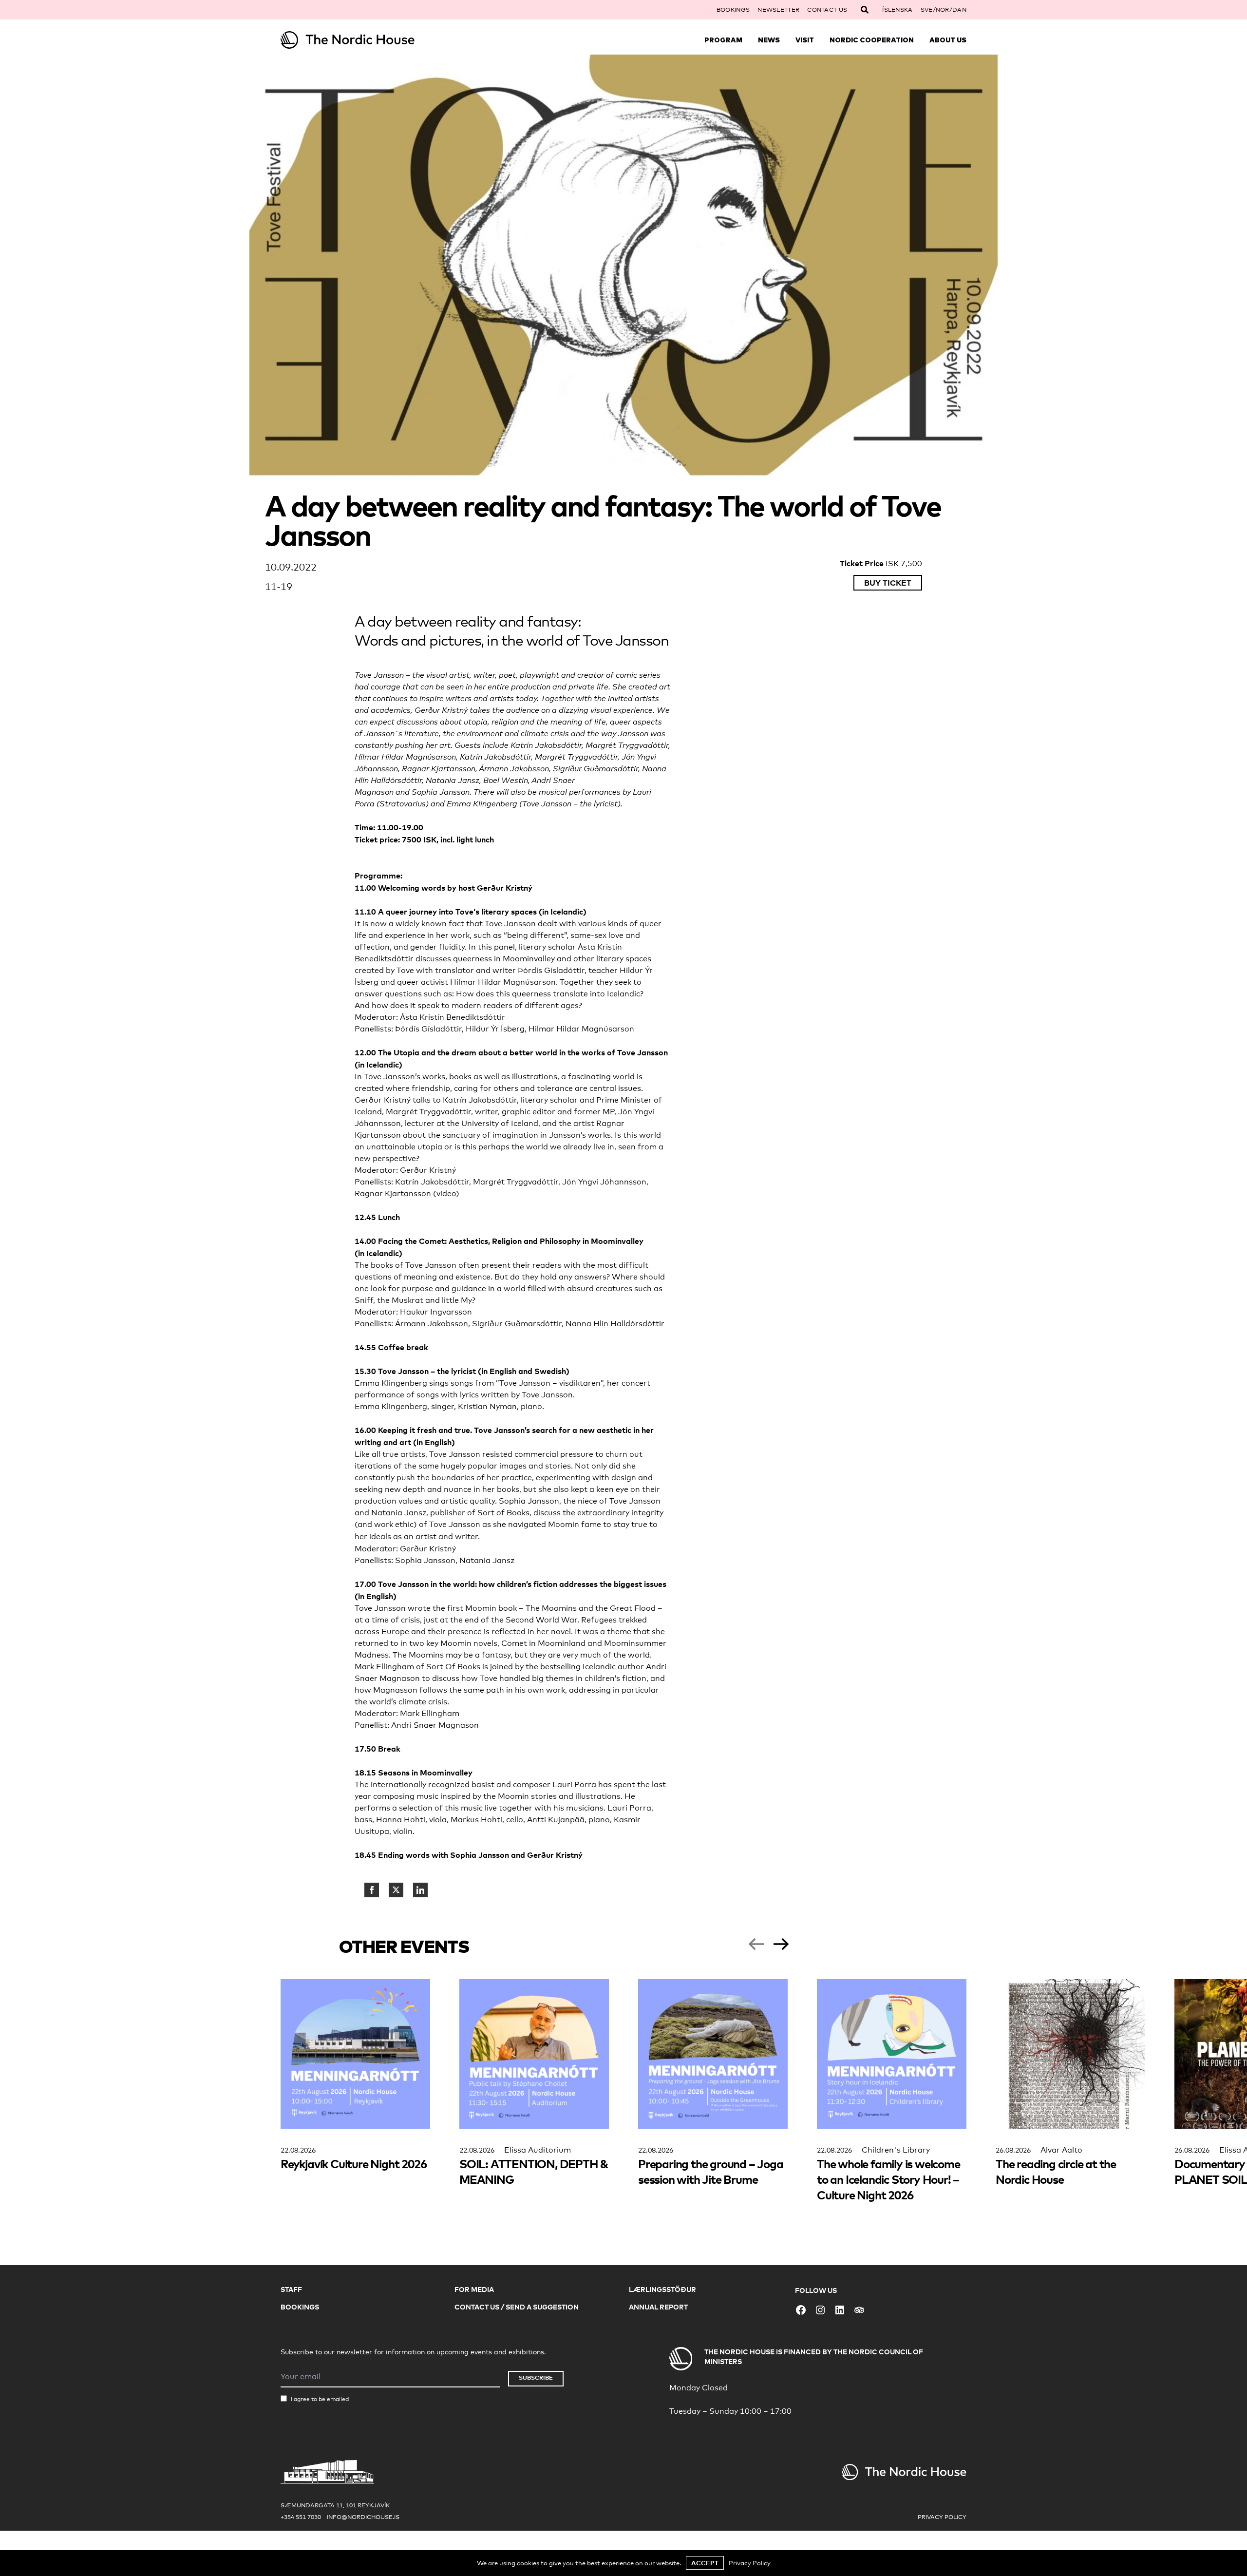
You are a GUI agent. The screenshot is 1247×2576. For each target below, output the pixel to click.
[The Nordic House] (366, 40)
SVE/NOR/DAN (944, 10)
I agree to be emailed (320, 2399)
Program (723, 40)
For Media (474, 2289)
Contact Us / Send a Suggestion (517, 2307)
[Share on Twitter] (396, 1890)
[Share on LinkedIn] (420, 1890)
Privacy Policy (942, 2517)
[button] (756, 1944)
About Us (948, 40)
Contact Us (827, 10)
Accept (705, 2563)
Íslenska (897, 10)
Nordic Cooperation (872, 40)
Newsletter (778, 10)
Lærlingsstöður (662, 2289)
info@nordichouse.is (363, 2517)
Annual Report (658, 2307)
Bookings (733, 10)
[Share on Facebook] (372, 1890)
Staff (291, 2289)
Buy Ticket (888, 583)
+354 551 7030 (301, 2517)
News (769, 40)
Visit (805, 40)
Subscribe (536, 2377)
